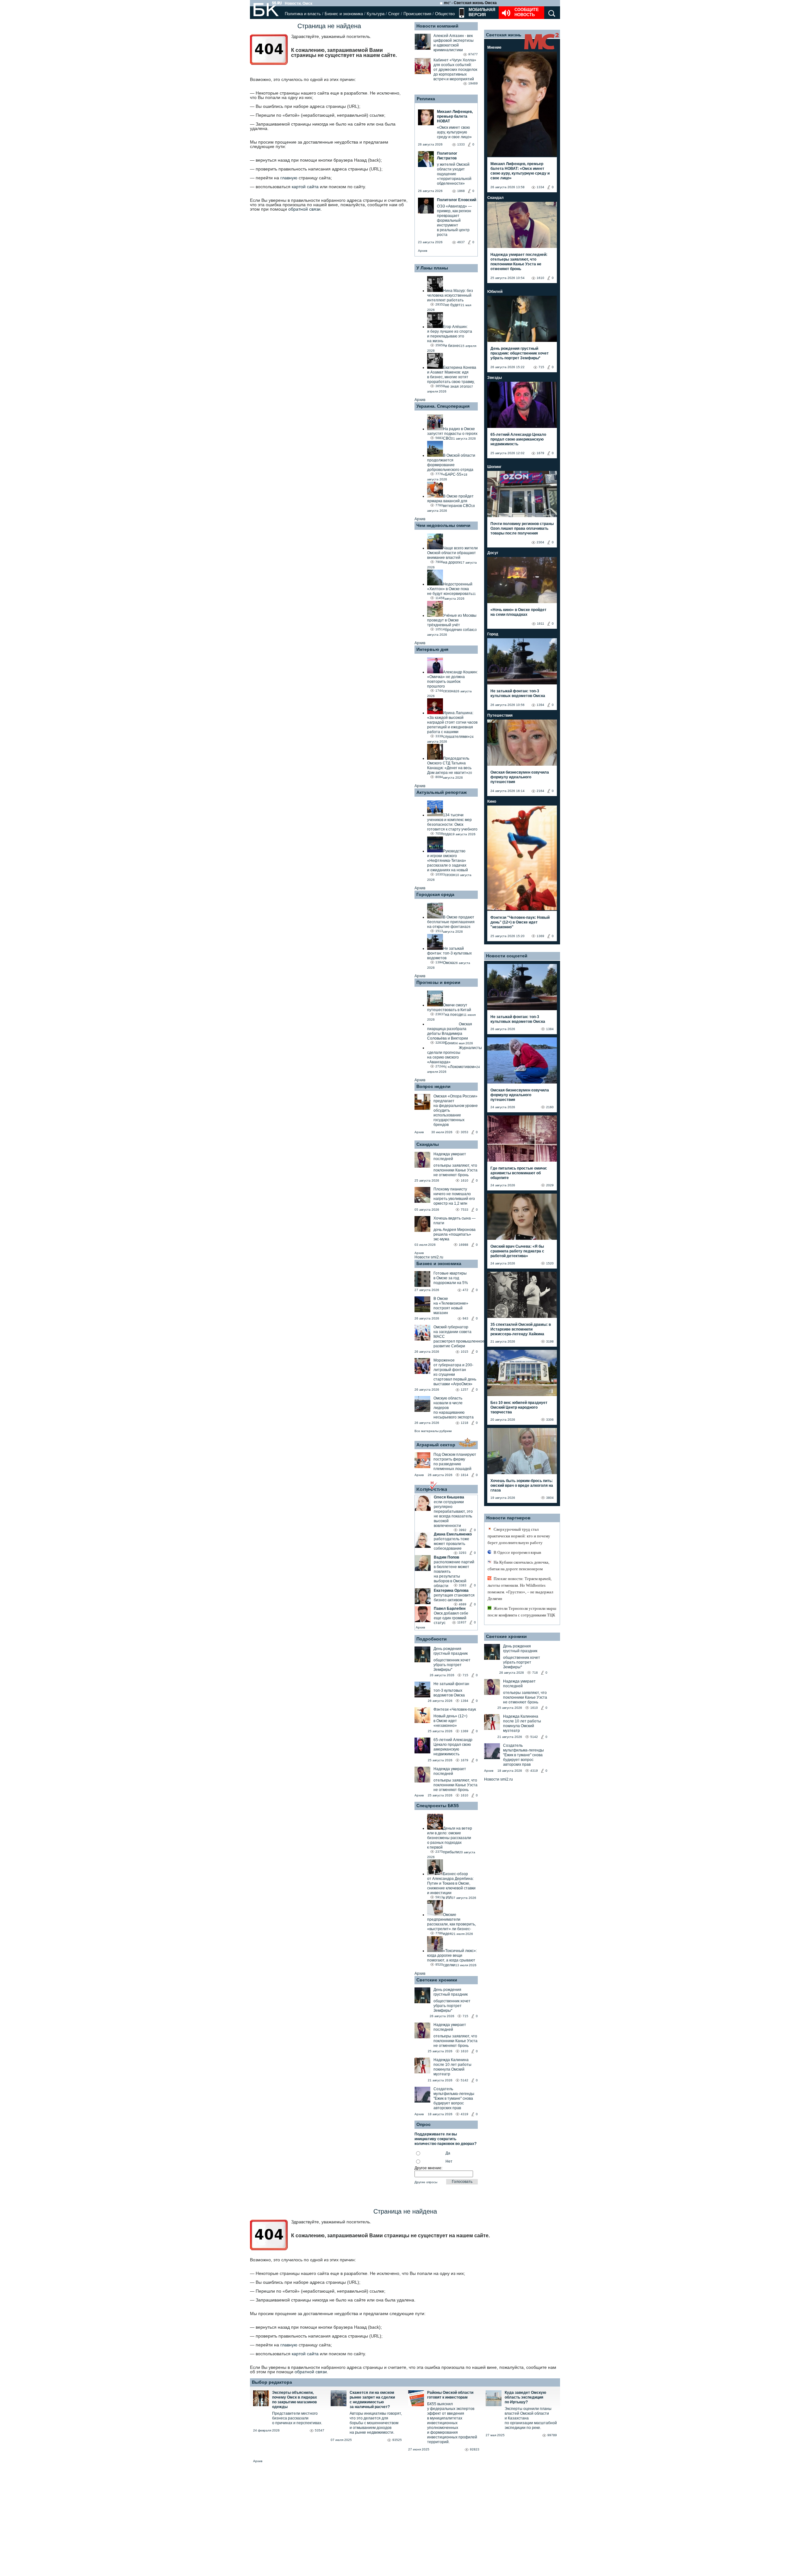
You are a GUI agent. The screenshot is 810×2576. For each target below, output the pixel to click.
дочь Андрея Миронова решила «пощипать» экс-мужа (455, 1234)
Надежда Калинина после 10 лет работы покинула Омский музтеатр (452, 2067)
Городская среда (435, 894)
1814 (464, 1475)
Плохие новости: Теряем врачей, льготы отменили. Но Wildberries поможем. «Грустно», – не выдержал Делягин (520, 1589)
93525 (397, 2440)
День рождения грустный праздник (451, 1651)
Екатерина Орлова (451, 1591)
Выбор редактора (272, 2382)
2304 (540, 542)
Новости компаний (437, 26)
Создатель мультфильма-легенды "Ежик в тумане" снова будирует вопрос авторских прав (454, 2098)
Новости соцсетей (507, 956)
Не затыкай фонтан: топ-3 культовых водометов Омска (518, 693)
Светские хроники (437, 1980)
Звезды (495, 378)
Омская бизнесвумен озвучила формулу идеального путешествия (520, 777)
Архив (423, 251)
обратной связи (304, 209)
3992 (463, 1530)
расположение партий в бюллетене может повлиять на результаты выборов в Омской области (454, 1574)
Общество (445, 14)
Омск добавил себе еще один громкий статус (451, 1618)
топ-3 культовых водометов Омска (449, 1693)
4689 (463, 1604)
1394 (464, 1701)
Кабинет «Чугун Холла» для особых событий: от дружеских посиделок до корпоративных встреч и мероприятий (455, 70)
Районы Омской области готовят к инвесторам (450, 2395)
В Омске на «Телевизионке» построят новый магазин (451, 1306)
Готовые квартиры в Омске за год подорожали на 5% (451, 1278)
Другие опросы (426, 2182)
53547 (320, 2430)
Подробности (432, 1639)
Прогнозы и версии (438, 982)
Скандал (495, 198)
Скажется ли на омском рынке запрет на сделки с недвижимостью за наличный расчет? (372, 2400)
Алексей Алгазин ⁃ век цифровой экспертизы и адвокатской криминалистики (454, 43)
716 (535, 1673)
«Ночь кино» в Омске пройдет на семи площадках (518, 612)
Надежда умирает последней (450, 1156)
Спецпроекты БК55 (438, 1806)
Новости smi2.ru (429, 1257)
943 (465, 1318)
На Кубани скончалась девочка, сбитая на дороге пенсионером (518, 1566)
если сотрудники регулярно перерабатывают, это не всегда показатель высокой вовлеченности (453, 1514)
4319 (464, 2114)
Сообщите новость (527, 12)
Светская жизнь (504, 35)
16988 (464, 1245)
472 (465, 1290)
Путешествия (500, 715)
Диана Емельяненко (453, 1534)
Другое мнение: (428, 2168)
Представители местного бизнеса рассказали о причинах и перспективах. (297, 2418)
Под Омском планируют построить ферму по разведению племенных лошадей (455, 1462)
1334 (540, 187)
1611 (541, 624)
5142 (464, 2080)
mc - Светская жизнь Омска (470, 3)
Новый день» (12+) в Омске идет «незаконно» (450, 1721)
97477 (473, 54)
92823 (475, 2449)
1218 (464, 1423)
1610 (464, 1180)
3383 (463, 1585)
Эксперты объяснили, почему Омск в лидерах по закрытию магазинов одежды (295, 2400)
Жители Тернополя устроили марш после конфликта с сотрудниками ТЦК (522, 1612)
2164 (540, 791)
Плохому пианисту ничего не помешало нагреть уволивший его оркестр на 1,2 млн (454, 1196)
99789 (552, 2435)
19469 (473, 83)
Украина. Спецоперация (443, 406)
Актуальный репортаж (442, 792)
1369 (464, 1731)
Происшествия (417, 14)
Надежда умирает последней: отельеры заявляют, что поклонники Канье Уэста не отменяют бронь (519, 262)
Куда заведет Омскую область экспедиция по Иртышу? (525, 2397)
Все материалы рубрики (433, 1431)
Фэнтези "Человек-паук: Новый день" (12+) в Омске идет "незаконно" (520, 922)
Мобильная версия (481, 12)
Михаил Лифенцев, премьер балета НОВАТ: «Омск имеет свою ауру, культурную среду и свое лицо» (520, 171)
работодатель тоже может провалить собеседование (452, 1544)
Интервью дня (432, 649)
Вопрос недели (433, 1086)
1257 (464, 1390)
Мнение (494, 47)
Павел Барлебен (450, 1609)
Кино (492, 801)
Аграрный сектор (436, 1445)
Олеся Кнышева (449, 1497)
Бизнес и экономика (344, 14)
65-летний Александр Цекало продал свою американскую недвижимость (453, 1747)
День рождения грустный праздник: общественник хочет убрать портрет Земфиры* (520, 353)
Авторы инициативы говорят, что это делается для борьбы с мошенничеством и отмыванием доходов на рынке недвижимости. (376, 2423)
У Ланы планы (432, 268)
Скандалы (428, 1144)
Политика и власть (303, 14)
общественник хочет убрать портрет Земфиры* (452, 1665)
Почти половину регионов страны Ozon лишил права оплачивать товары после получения (522, 528)
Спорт (394, 14)
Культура (376, 14)
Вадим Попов (446, 1557)
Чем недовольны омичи (443, 525)
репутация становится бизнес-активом (454, 1598)
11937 (462, 1622)
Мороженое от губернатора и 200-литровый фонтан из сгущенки (453, 1367)
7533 (464, 1210)
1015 (464, 1352)
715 (465, 1675)
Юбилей (495, 292)
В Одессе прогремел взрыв (517, 1552)
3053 (464, 1132)
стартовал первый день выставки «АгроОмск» (455, 1382)
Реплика (426, 99)
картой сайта (305, 187)
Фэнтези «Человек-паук (455, 1709)
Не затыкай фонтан (451, 1684)
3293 (463, 1553)
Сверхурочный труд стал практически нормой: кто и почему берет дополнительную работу (519, 1536)
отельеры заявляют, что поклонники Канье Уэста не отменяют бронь (455, 1170)
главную (289, 178)
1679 (464, 1760)
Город (493, 634)
